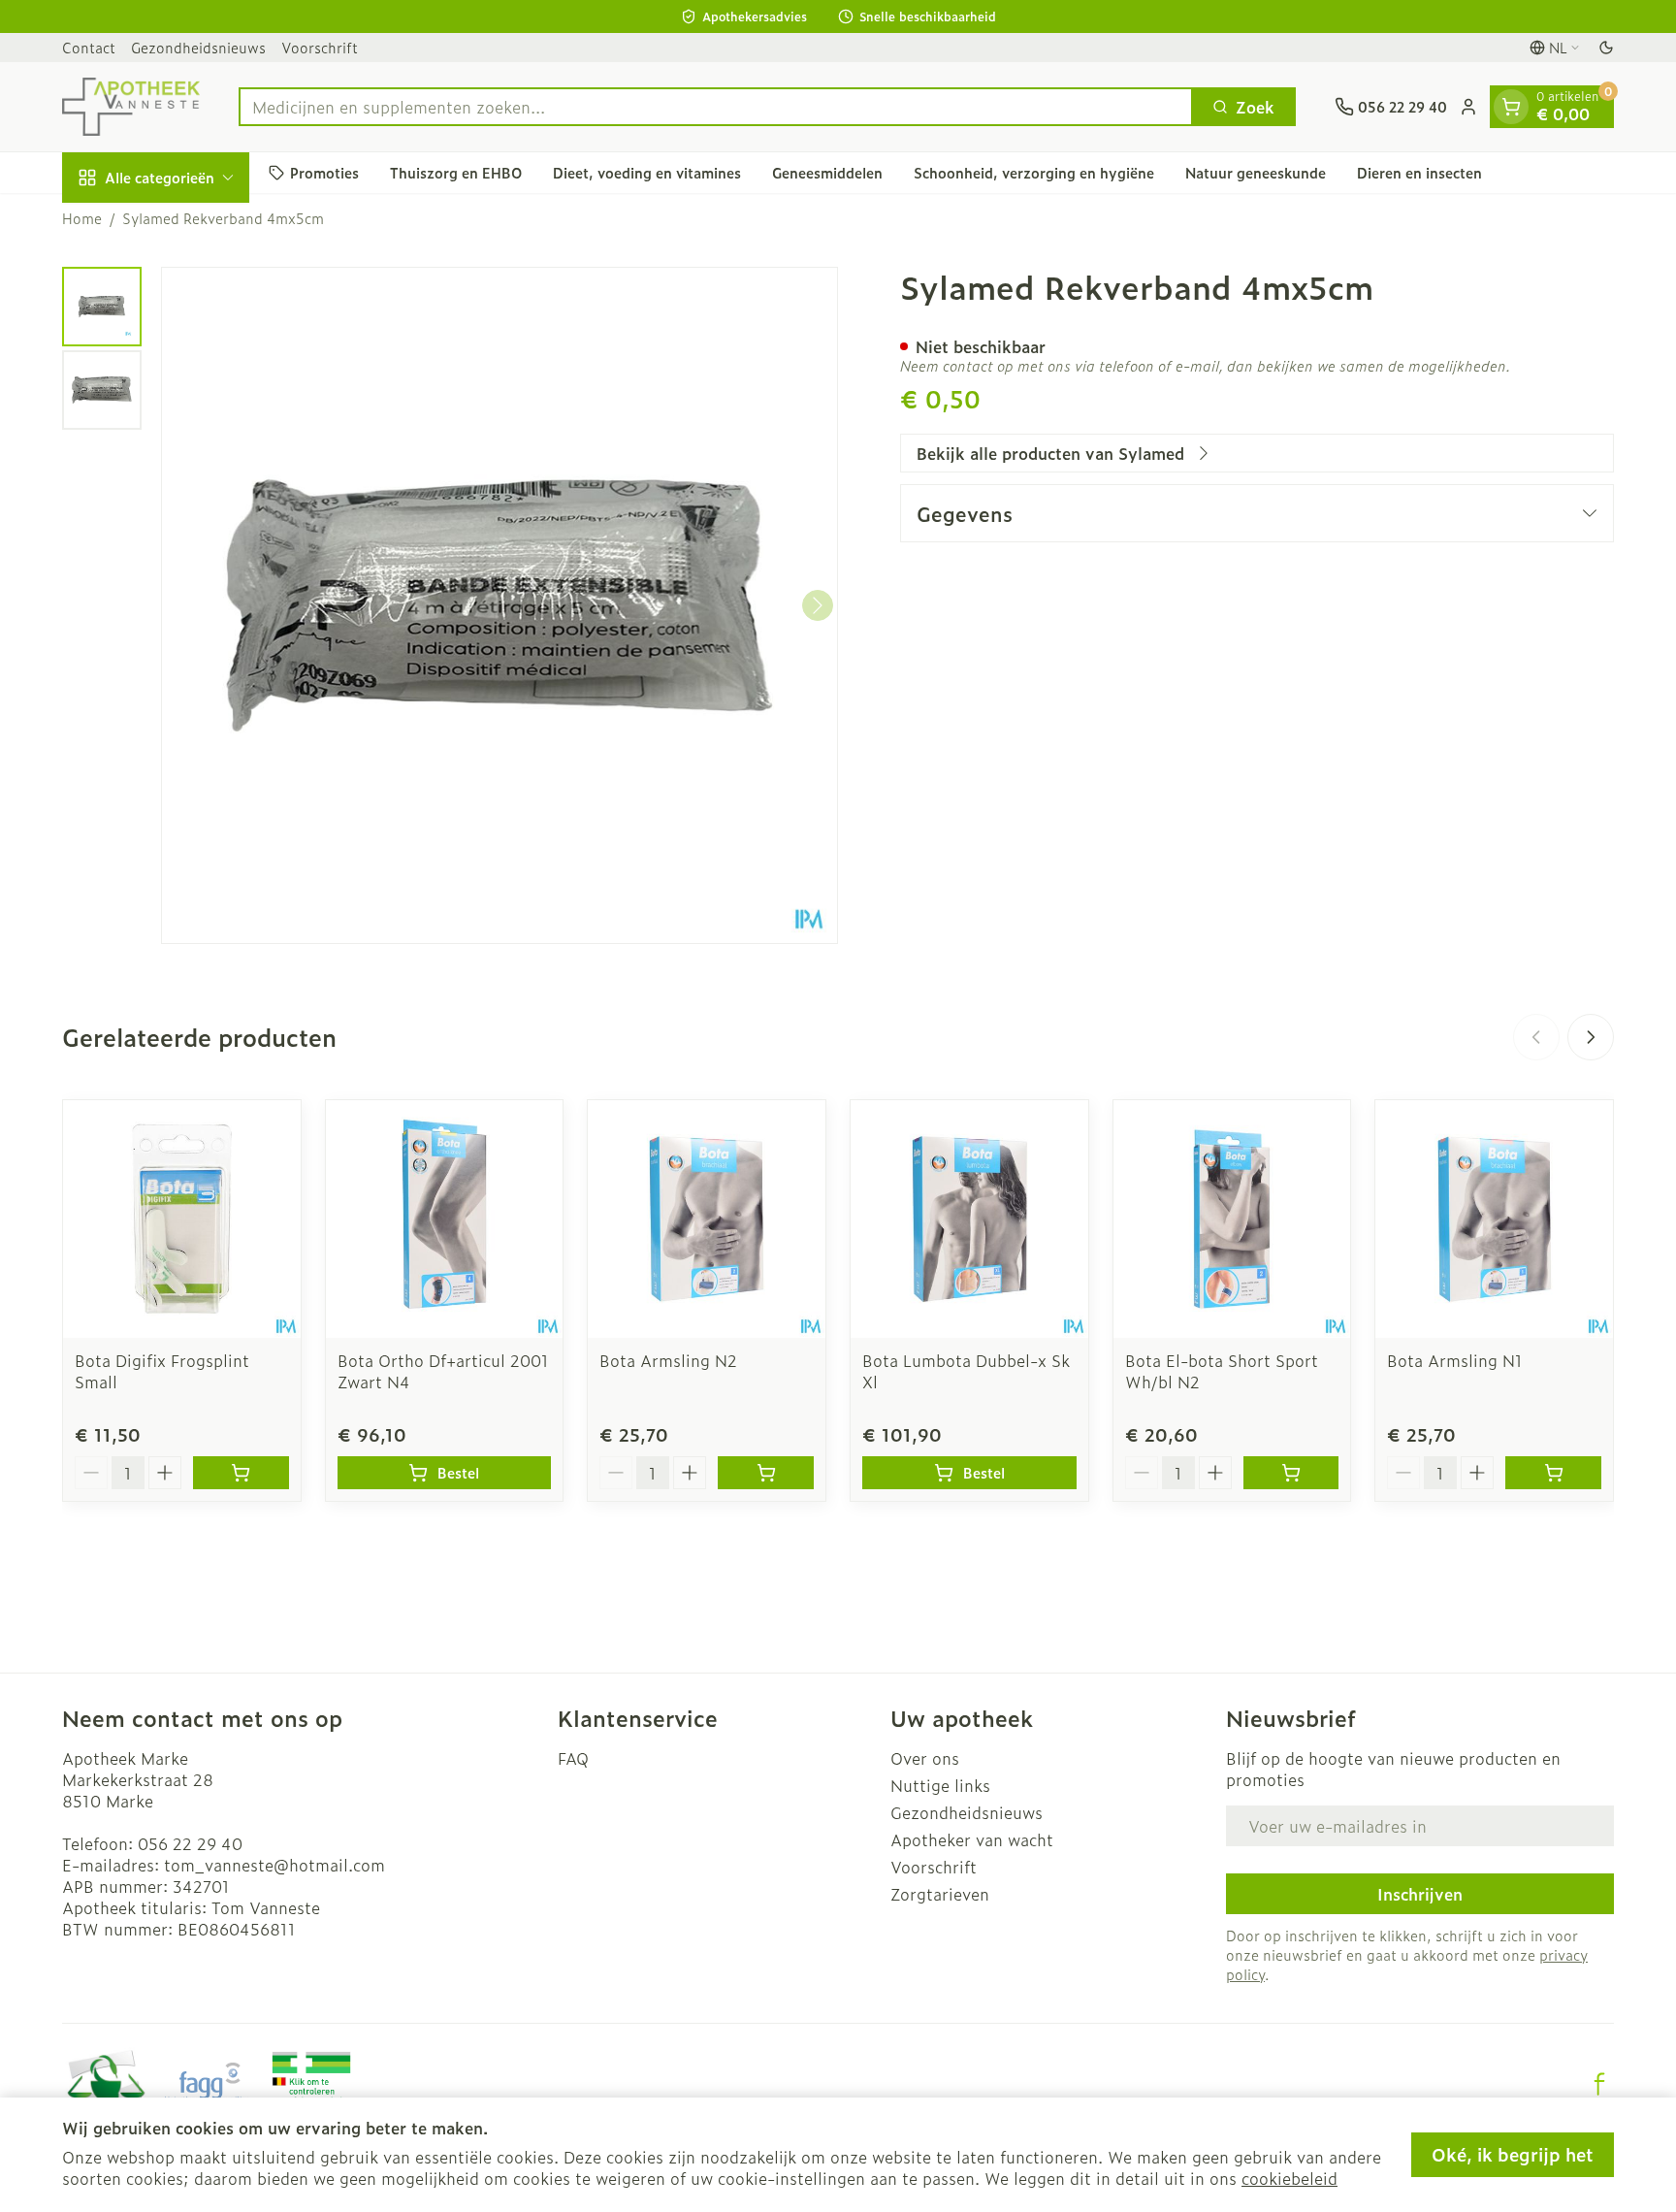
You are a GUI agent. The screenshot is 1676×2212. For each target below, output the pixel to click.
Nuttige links (940, 1785)
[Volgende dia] (1591, 1037)
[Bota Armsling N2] (707, 1219)
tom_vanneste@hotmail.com (274, 1865)
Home (82, 218)
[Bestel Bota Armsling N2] (766, 1473)
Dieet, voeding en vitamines (647, 172)
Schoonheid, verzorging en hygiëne (1034, 172)
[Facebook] (1599, 2084)
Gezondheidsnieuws (198, 47)
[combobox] (716, 107)
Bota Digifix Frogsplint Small (162, 1371)
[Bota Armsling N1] (1494, 1219)
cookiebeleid (1289, 2178)
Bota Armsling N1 (1455, 1360)
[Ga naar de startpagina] (131, 107)
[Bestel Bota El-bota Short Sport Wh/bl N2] (1291, 1473)
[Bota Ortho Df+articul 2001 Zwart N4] (445, 1219)
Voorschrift (320, 47)
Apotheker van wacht (972, 1839)
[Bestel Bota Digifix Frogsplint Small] (241, 1473)
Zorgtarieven (940, 1894)
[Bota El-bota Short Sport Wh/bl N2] (1232, 1219)
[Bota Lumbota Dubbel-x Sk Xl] (969, 1219)
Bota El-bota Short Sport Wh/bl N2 (1222, 1371)
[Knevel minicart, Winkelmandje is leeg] (1511, 107)
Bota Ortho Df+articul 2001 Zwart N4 (443, 1371)
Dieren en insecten (1419, 172)
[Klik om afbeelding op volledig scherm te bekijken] (500, 605)
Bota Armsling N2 (668, 1360)
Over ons (925, 1758)
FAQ (573, 1758)
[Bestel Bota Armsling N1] (1553, 1473)
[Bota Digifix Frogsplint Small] (182, 1219)
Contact (89, 47)
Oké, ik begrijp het (1513, 2154)
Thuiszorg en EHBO (456, 172)
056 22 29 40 (190, 1843)
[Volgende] (818, 605)
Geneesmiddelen (827, 172)
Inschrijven (1420, 1894)
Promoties (324, 172)
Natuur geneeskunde (1256, 172)
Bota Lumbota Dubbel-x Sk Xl (966, 1371)
